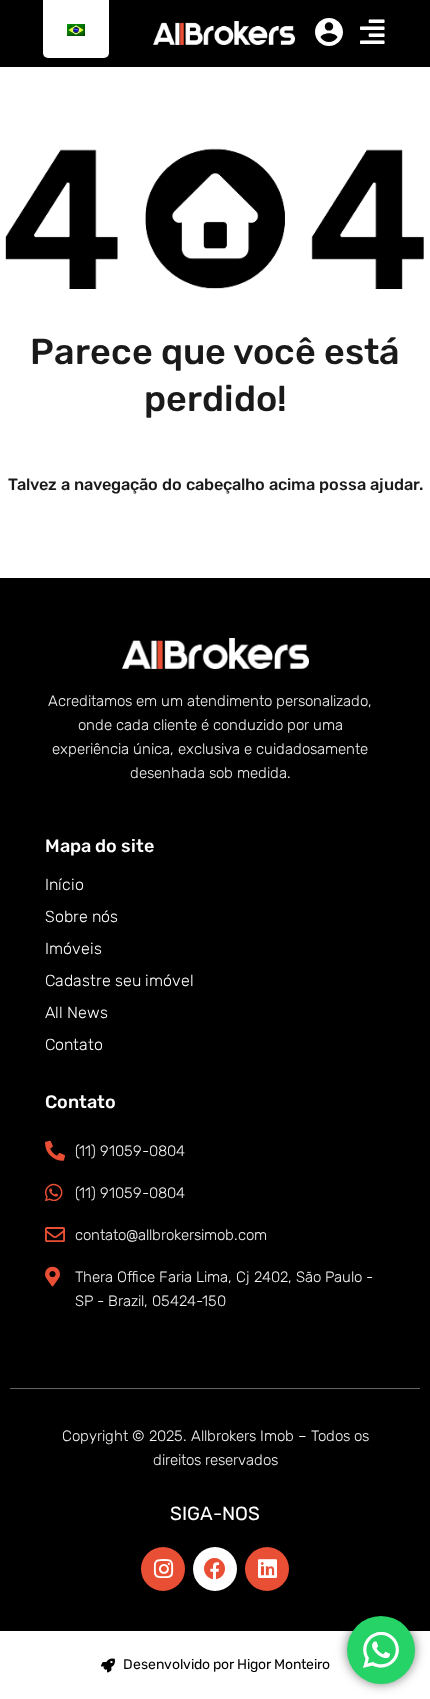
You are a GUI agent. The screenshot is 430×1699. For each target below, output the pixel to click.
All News (76, 1012)
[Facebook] (215, 1569)
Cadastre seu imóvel (119, 980)
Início (64, 884)
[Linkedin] (267, 1569)
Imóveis (73, 948)
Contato (74, 1044)
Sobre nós (81, 916)
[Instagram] (163, 1569)
